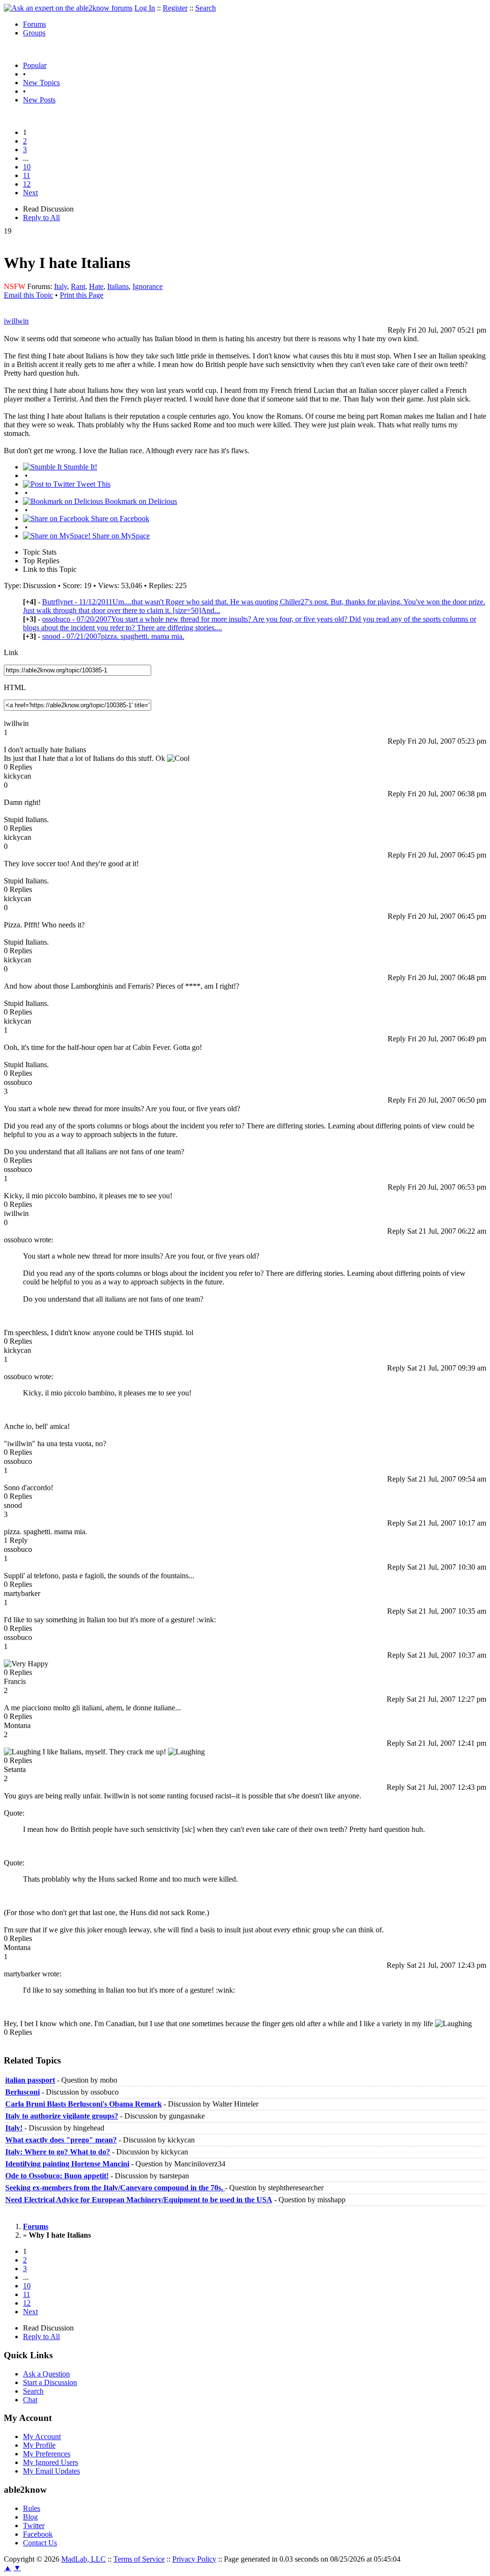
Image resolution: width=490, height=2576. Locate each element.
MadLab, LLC (84, 2559)
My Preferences (47, 2454)
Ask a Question (46, 2374)
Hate (96, 286)
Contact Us (40, 2543)
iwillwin (16, 321)
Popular (35, 65)
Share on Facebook (119, 519)
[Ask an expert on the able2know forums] (68, 8)
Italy (61, 286)
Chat (30, 2400)
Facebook (38, 2534)
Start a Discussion (50, 2382)
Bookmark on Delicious (140, 501)
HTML (15, 687)
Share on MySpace (120, 536)
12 (27, 184)
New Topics (41, 83)
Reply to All (41, 217)
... (26, 158)
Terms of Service (139, 2559)
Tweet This (93, 484)
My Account (42, 2437)
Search (206, 8)
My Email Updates (51, 2471)
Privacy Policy (194, 2559)
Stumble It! (79, 467)
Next (30, 193)
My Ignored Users (50, 2462)
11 (27, 175)
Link (11, 652)
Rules (32, 2508)
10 (27, 167)
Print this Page (82, 295)
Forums (34, 24)
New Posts (39, 100)
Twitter (34, 2526)
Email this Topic (28, 295)
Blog (30, 2517)
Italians (118, 286)
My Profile (39, 2445)
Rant (78, 286)
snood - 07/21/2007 (113, 636)
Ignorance (148, 286)
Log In (145, 8)
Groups (34, 33)
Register (175, 8)
